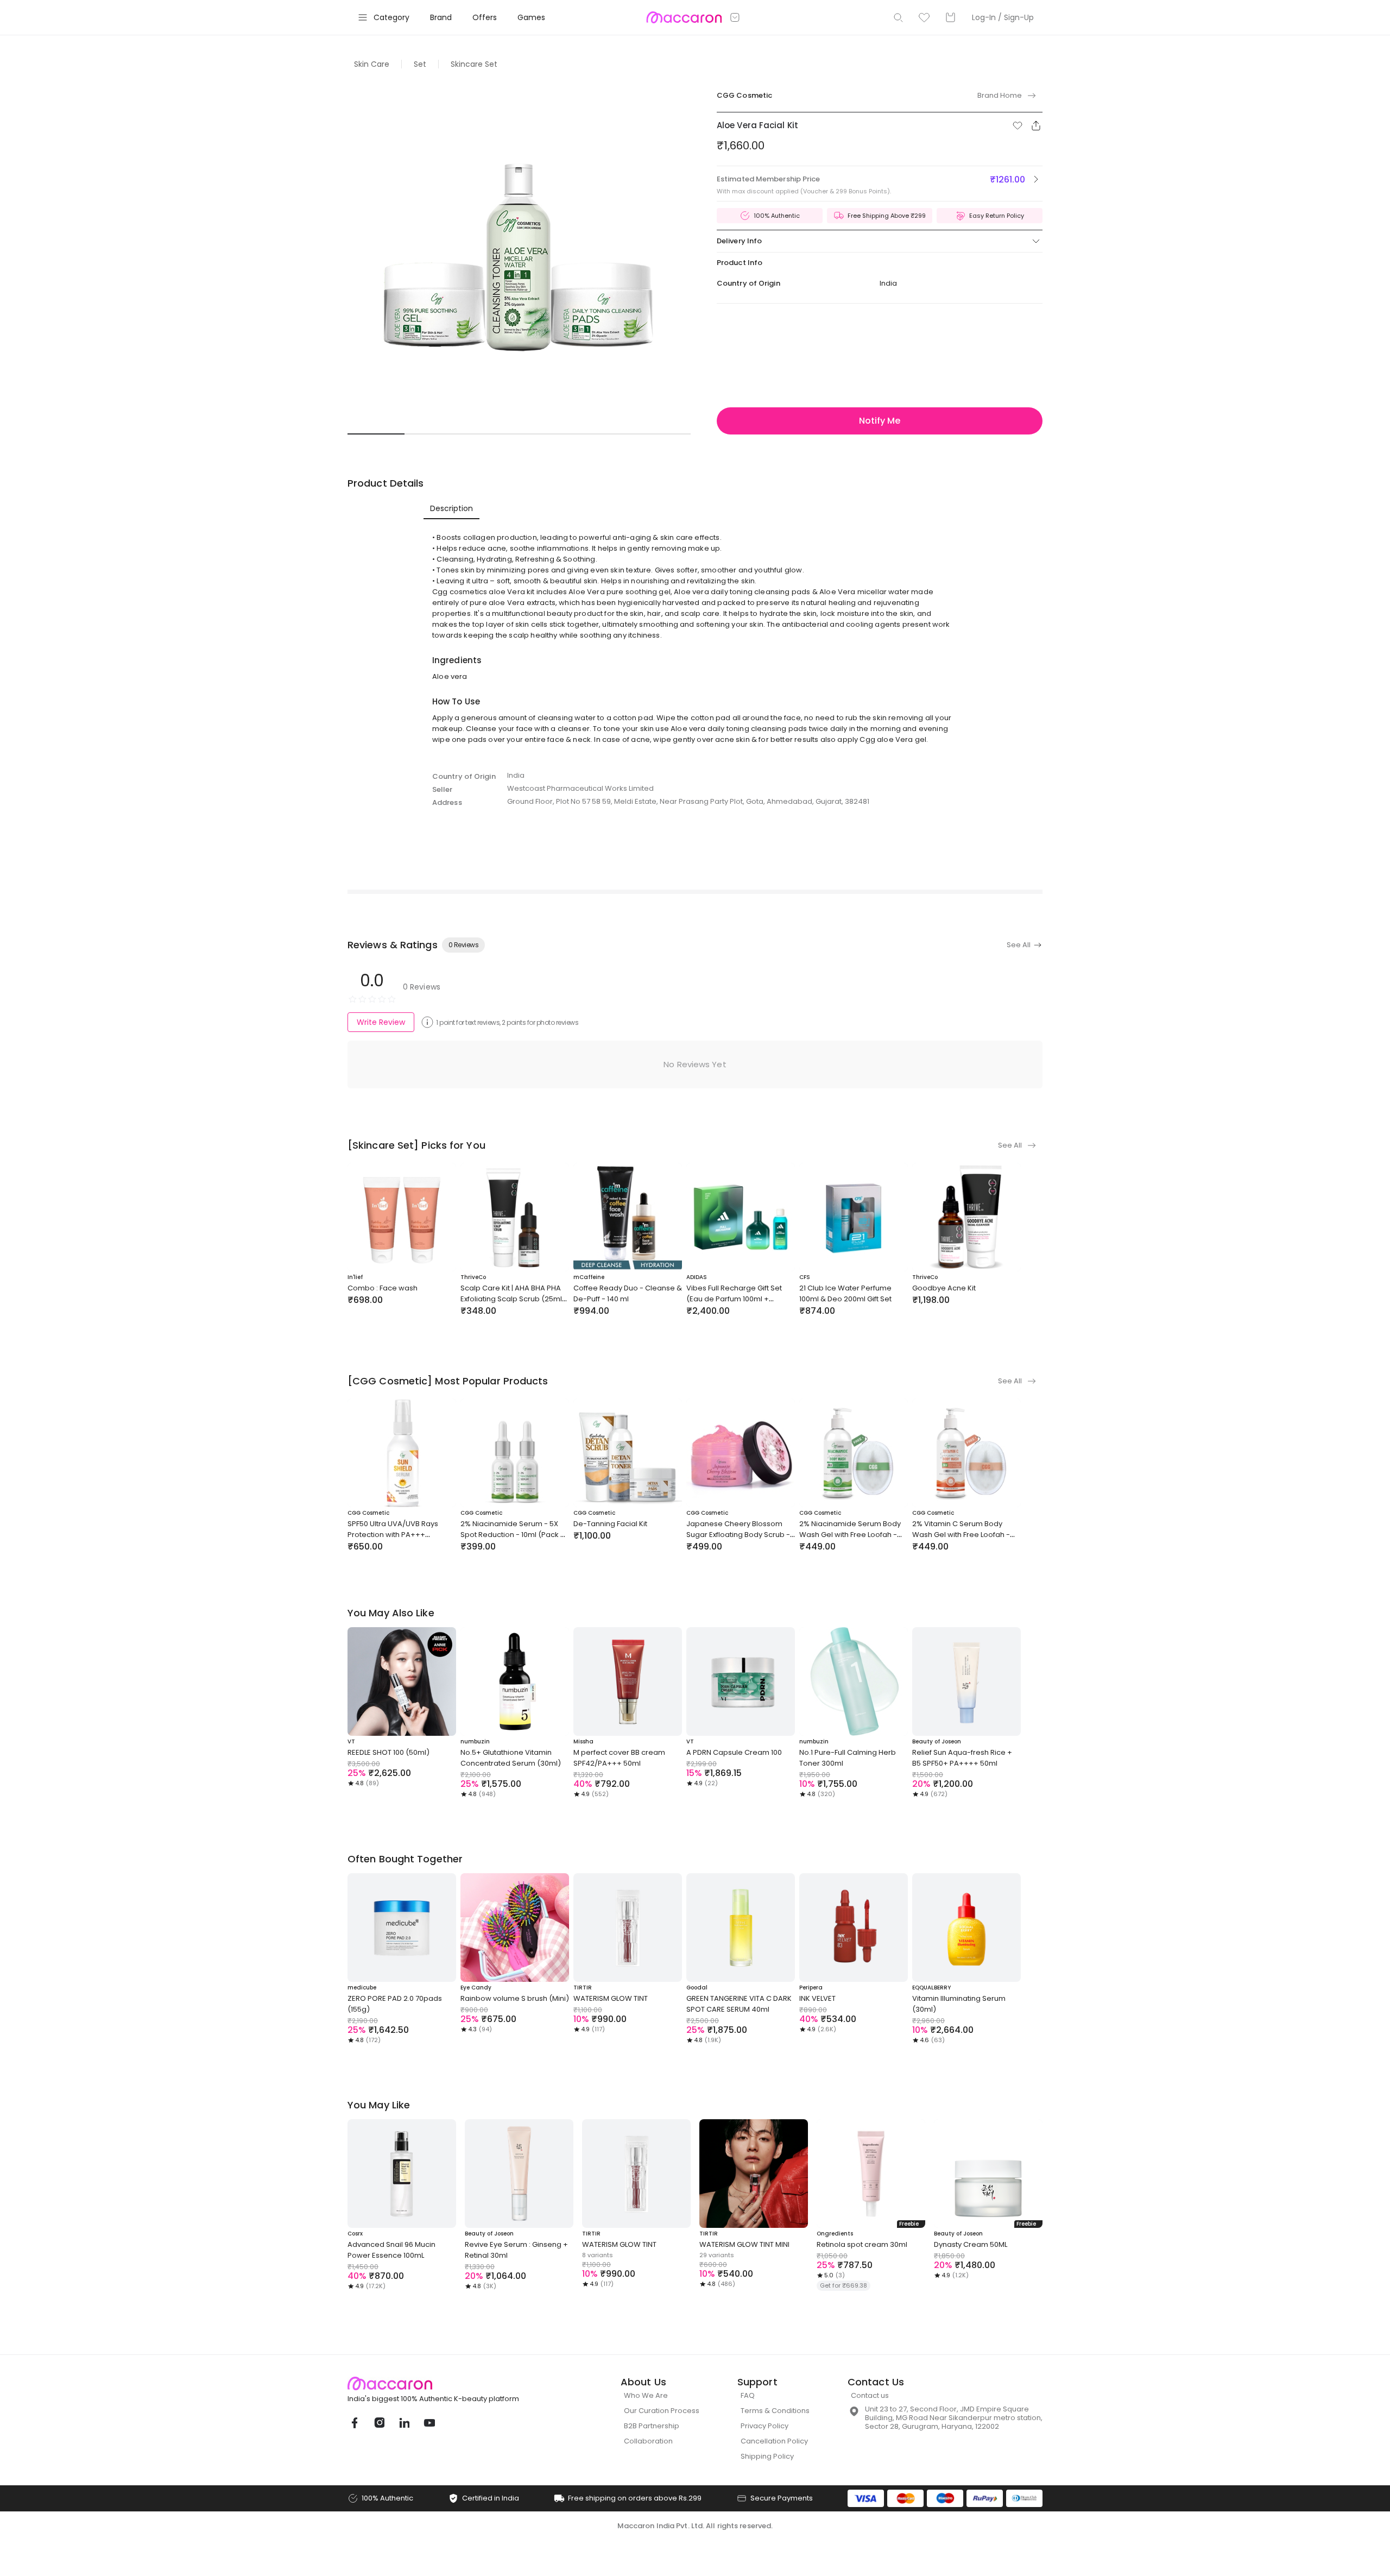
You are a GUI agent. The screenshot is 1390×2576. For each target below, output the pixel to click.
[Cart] (950, 17)
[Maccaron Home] (453, 2383)
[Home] (684, 17)
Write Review (381, 1022)
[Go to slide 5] (605, 434)
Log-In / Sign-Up (1003, 17)
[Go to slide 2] (433, 434)
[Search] (898, 17)
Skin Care (372, 64)
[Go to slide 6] (662, 434)
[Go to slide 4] (548, 434)
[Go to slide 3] (491, 434)
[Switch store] (735, 17)
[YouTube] (429, 2423)
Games (531, 17)
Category (391, 17)
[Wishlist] (924, 17)
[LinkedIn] (404, 2423)
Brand (441, 17)
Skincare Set (474, 64)
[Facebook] (354, 2423)
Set (420, 64)
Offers (485, 17)
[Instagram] (379, 2423)
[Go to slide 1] (376, 434)
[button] (1018, 125)
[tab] (451, 508)
